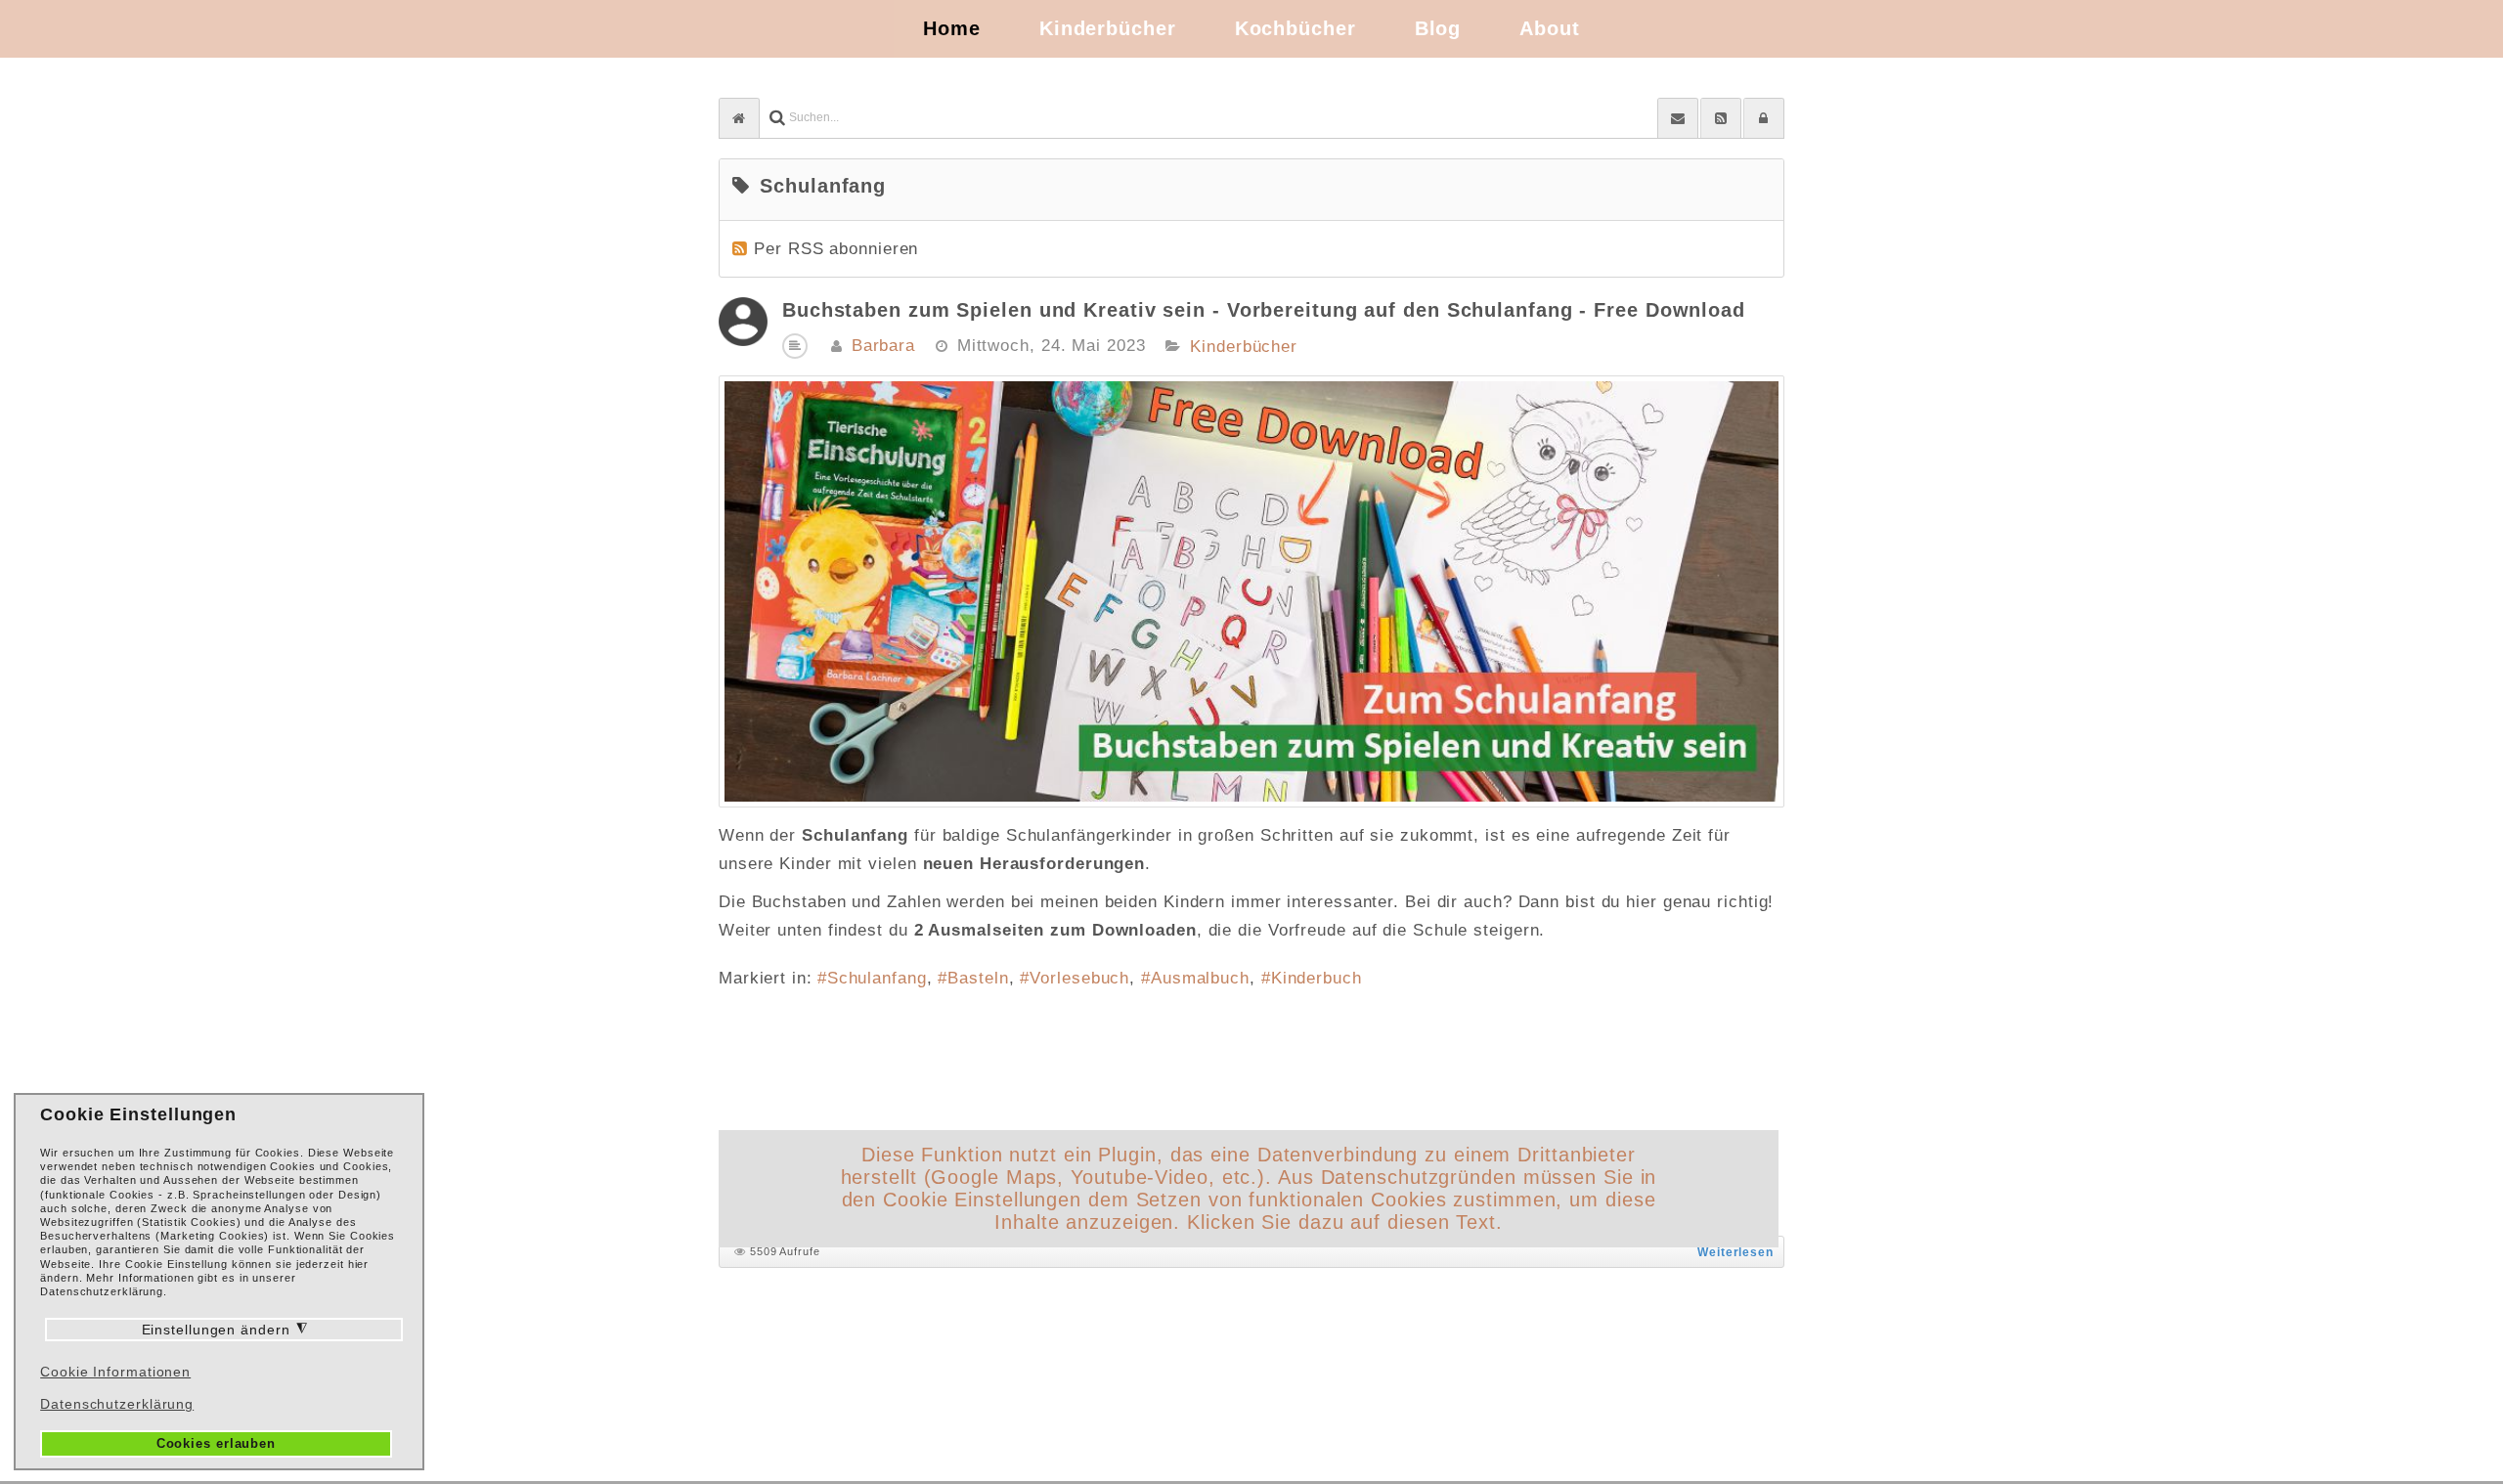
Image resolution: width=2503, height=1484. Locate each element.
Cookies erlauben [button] (216, 1444)
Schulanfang (877, 978)
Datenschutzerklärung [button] (117, 1404)
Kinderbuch (1317, 978)
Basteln (978, 978)
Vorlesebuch (1079, 978)
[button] (1764, 118)
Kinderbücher (1244, 347)
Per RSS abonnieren (836, 249)
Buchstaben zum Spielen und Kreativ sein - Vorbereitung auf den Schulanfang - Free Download (1264, 310)
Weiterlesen (1735, 1252)
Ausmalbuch (1200, 978)
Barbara (883, 346)
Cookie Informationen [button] (115, 1372)
